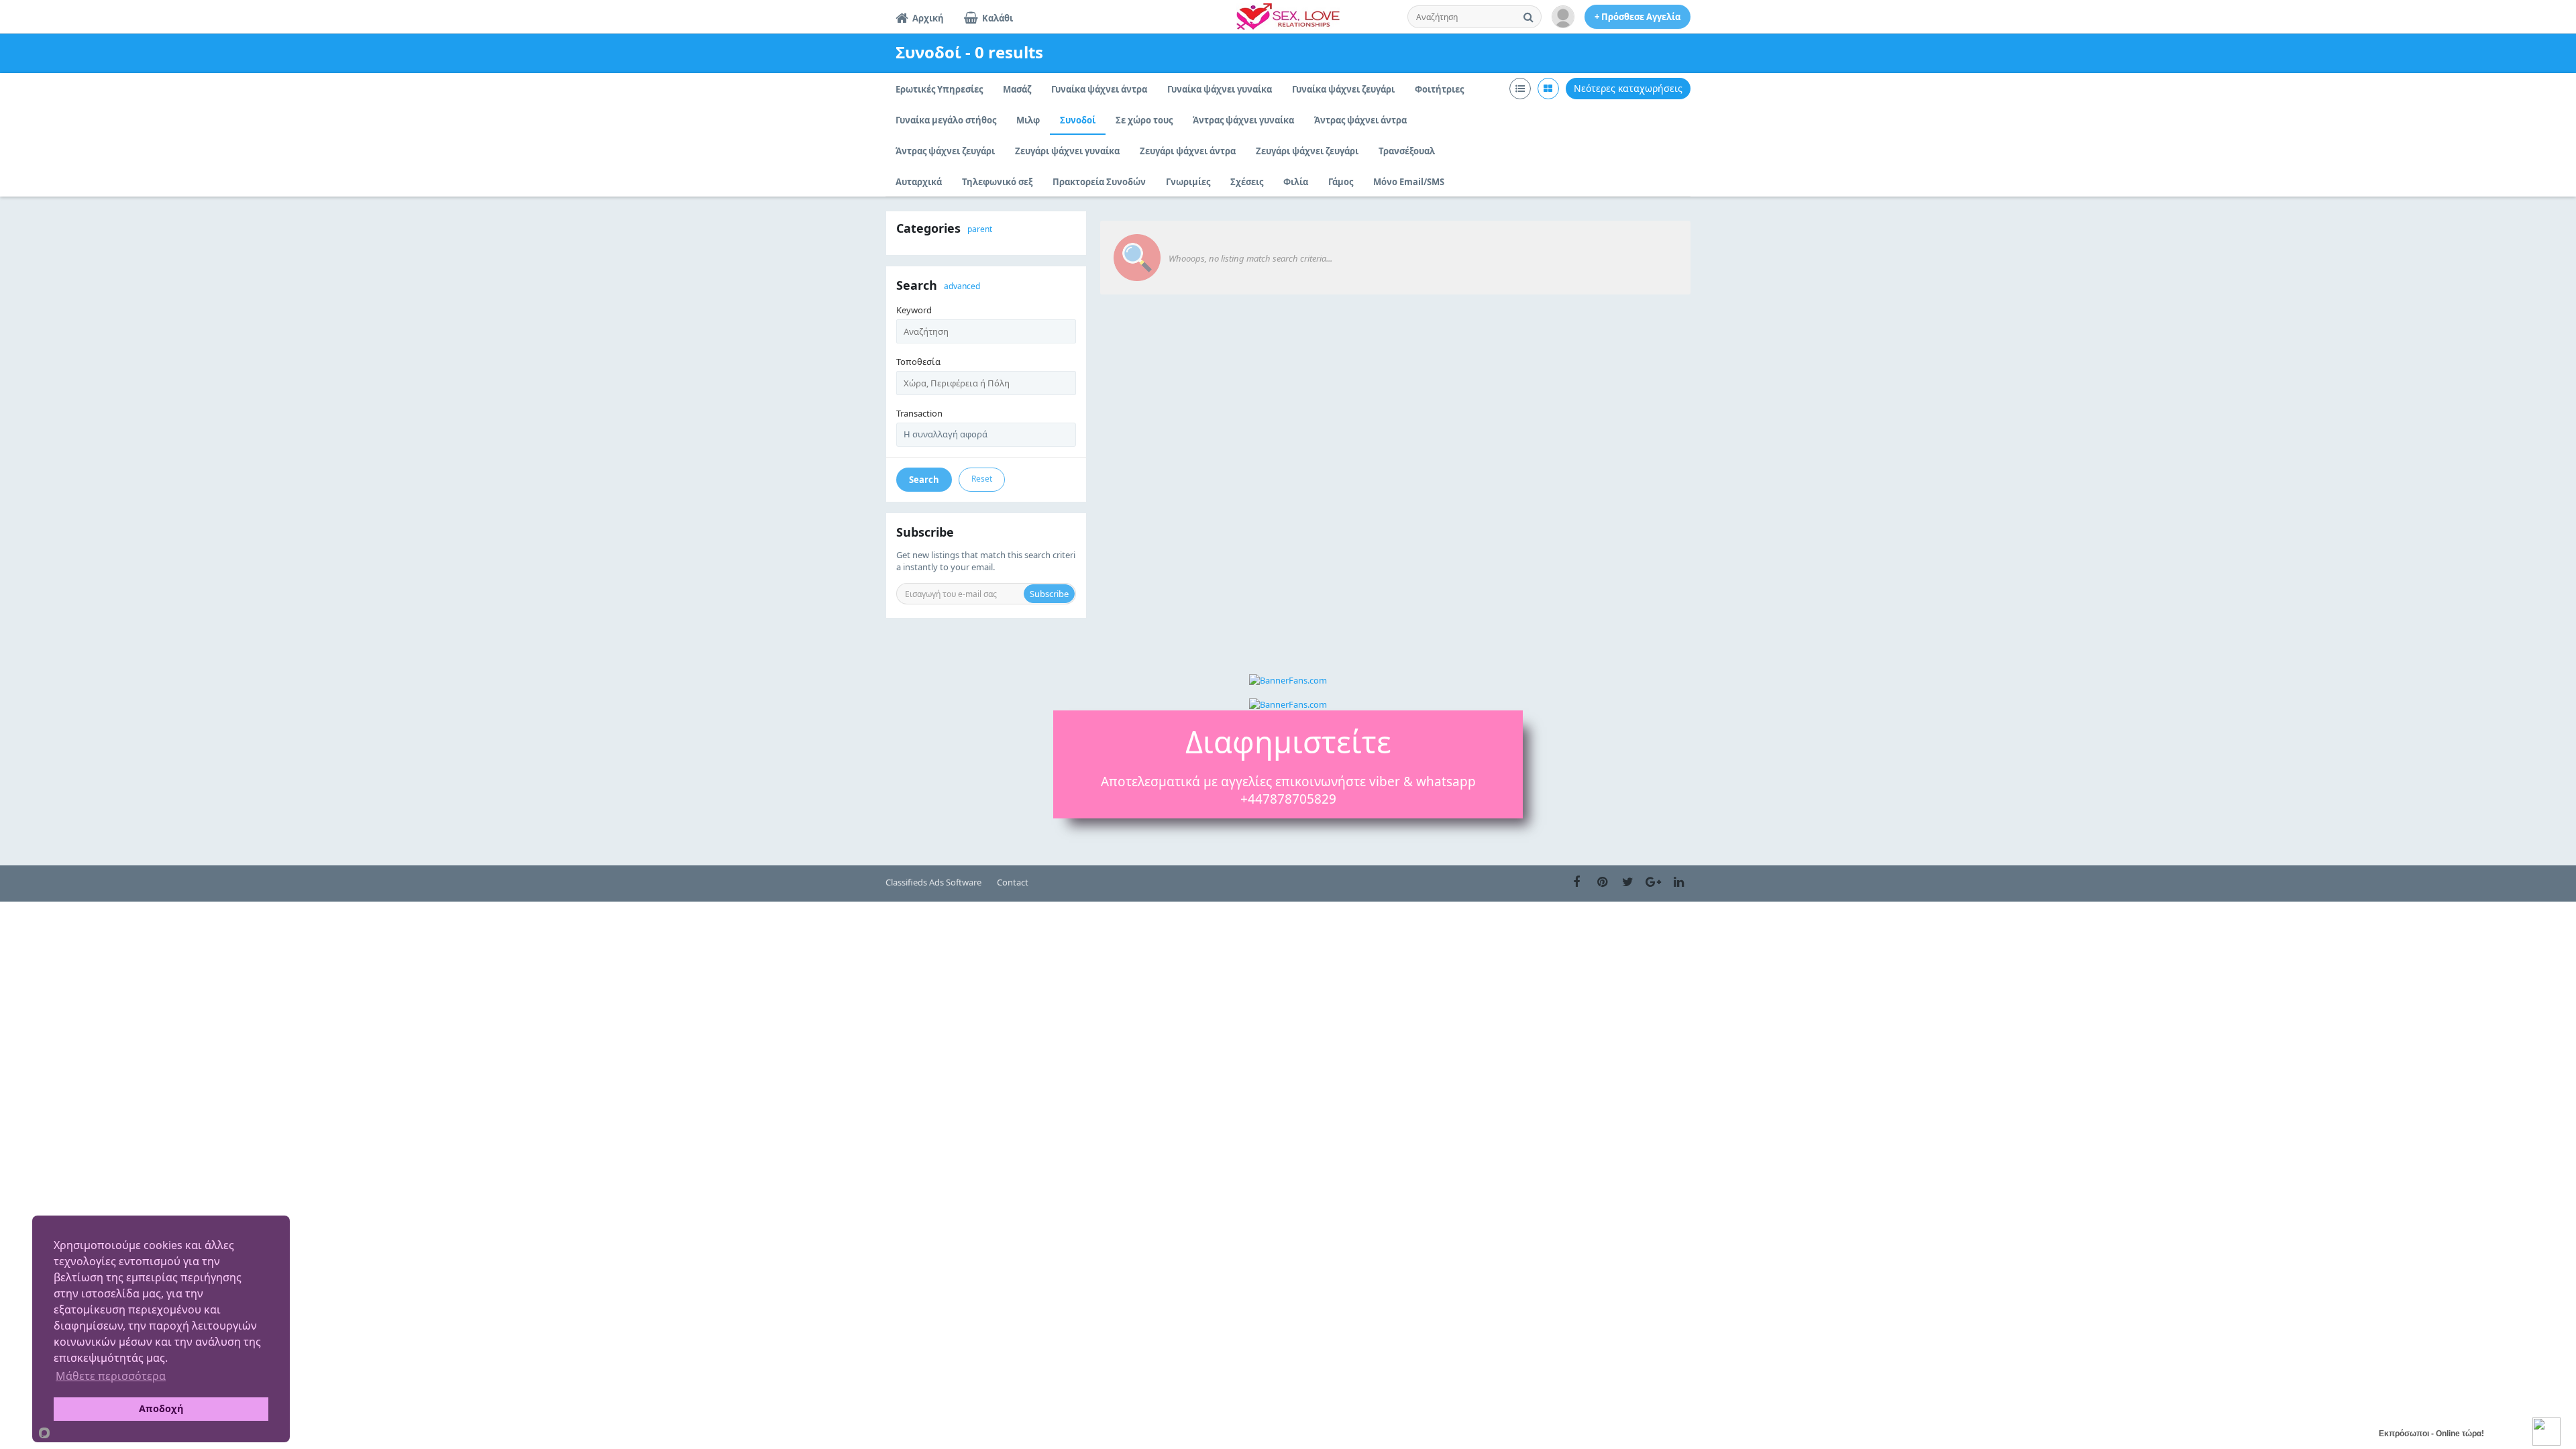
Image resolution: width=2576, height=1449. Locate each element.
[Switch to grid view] (1548, 89)
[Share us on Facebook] (1576, 882)
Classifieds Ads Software (933, 882)
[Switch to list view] (1520, 89)
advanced (962, 286)
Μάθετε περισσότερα (111, 1376)
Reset (982, 479)
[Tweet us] (1627, 882)
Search (924, 480)
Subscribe (1049, 594)
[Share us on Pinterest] (1602, 882)
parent (980, 229)
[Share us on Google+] (1653, 882)
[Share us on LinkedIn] (1678, 882)
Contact (1013, 882)
